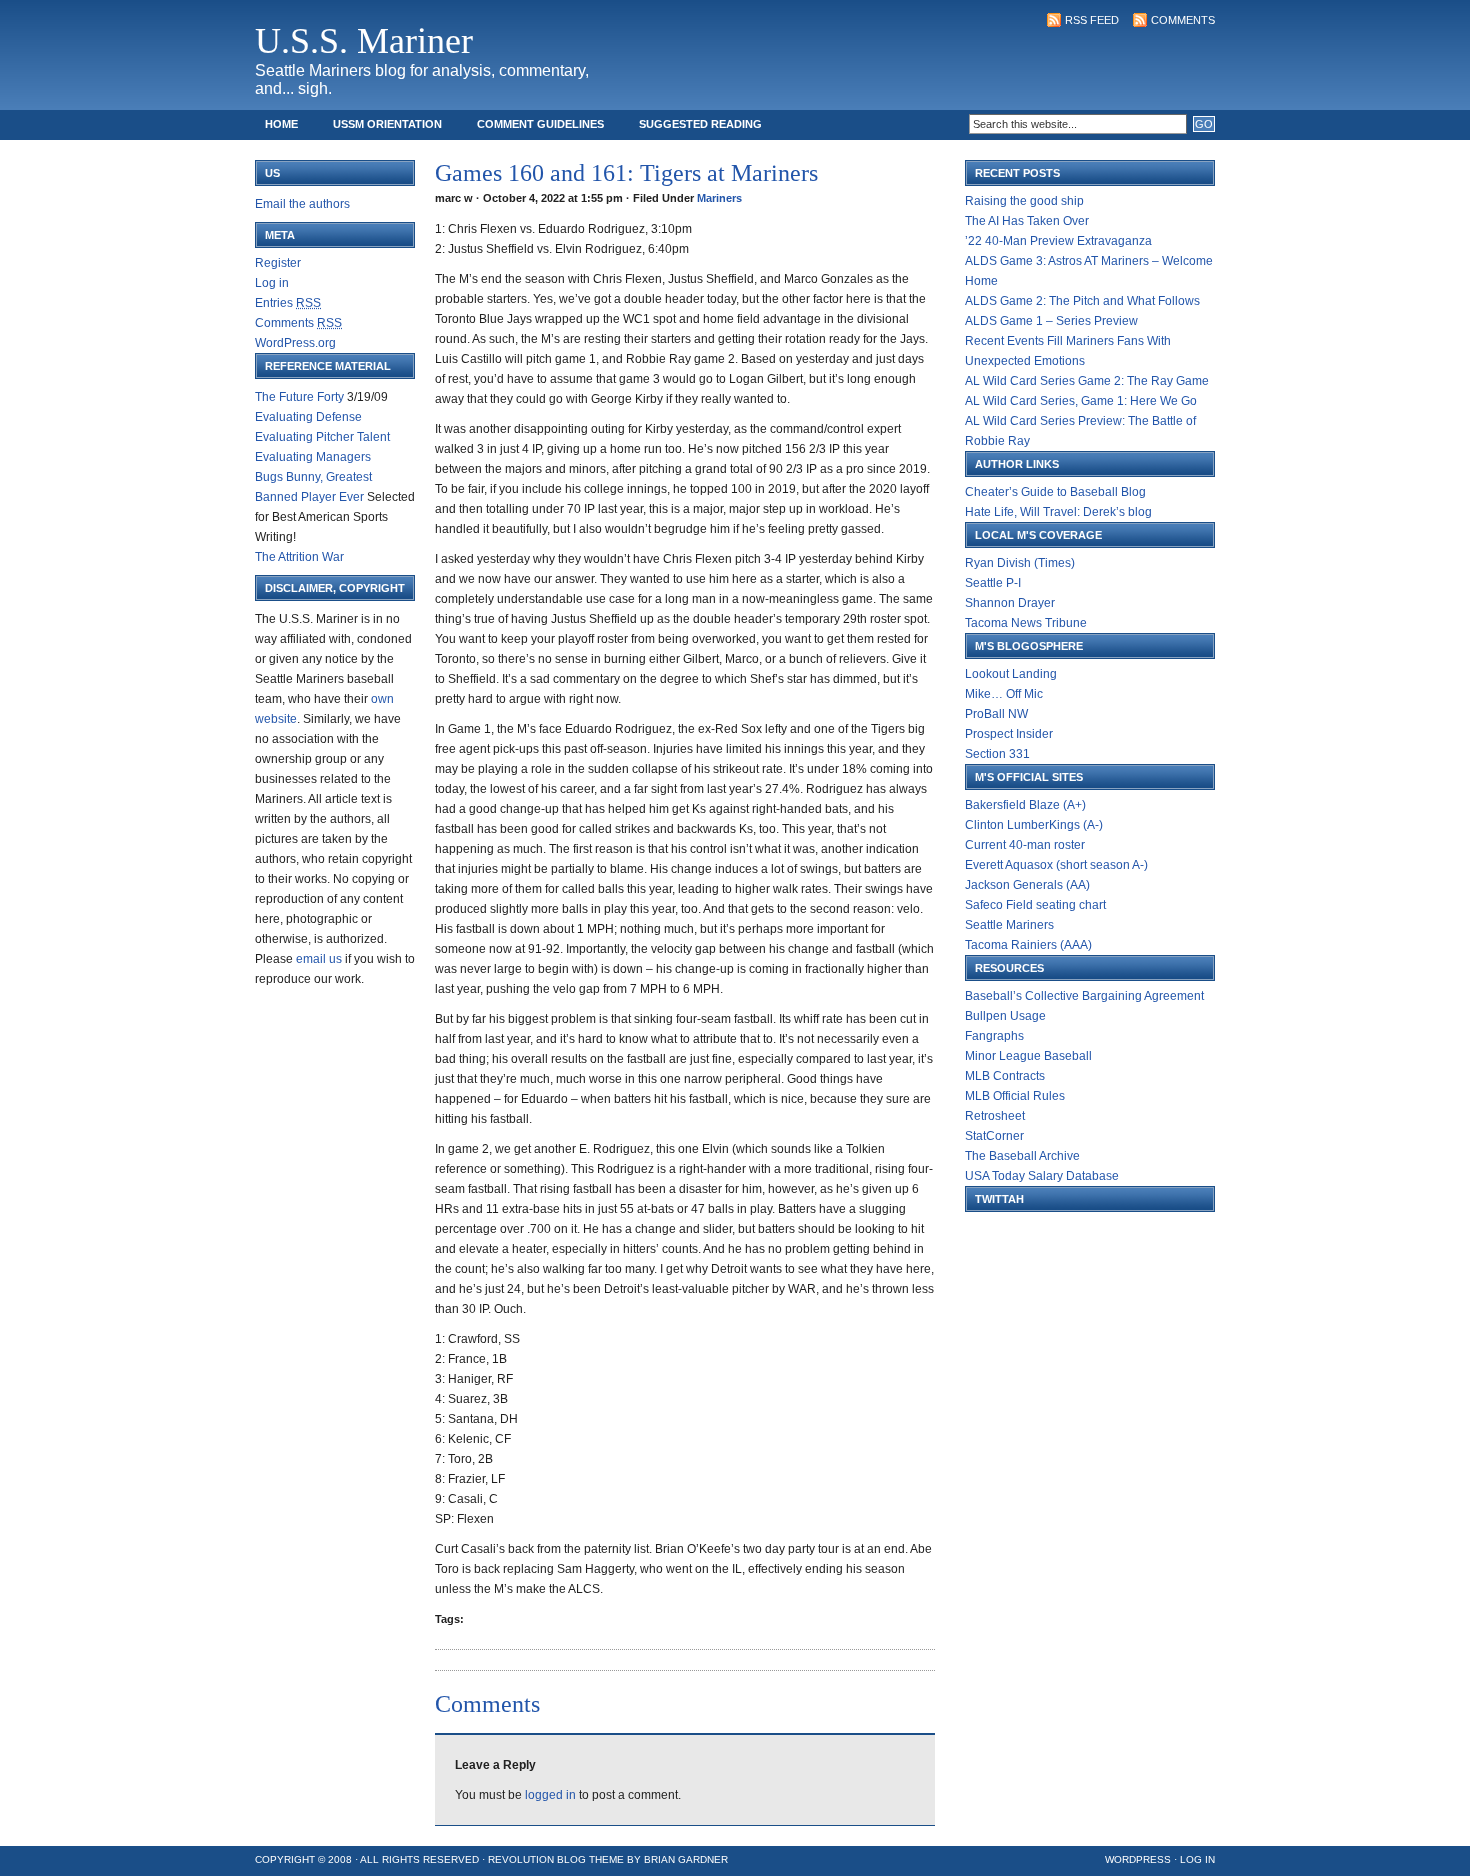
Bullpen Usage (1005, 1016)
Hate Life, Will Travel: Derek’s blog (1058, 512)
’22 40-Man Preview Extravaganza (1058, 241)
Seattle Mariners (1009, 925)
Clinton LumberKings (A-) (1034, 825)
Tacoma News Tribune (1026, 623)
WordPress (1138, 1859)
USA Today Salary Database (1042, 1176)
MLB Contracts (1005, 1076)
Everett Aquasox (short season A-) (1056, 865)
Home (281, 124)
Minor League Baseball (1028, 1056)
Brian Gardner (686, 1859)
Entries (288, 303)
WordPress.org (295, 343)
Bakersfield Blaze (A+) (1025, 805)
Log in (272, 283)
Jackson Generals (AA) (1027, 885)
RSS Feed (1092, 20)
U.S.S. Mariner (364, 41)
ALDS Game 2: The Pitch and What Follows (1082, 301)
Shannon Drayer (1010, 603)
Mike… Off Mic (1004, 694)
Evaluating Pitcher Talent (322, 437)
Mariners (719, 198)
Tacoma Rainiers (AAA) (1028, 945)
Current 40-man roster (1025, 845)
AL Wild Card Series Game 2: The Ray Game (1087, 381)
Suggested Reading (700, 124)
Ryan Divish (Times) (1020, 563)
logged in (550, 1795)
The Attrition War (299, 557)
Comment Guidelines (540, 124)
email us (319, 959)
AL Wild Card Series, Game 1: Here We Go (1081, 401)
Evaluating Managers (313, 457)
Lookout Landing (1011, 674)
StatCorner (994, 1136)
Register (278, 263)
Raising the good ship (1024, 201)
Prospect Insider (1009, 734)
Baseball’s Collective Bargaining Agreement (1084, 996)
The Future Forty (299, 397)
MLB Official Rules (1015, 1096)
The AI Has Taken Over (1027, 221)
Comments (1183, 20)
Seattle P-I (993, 583)
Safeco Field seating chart (1035, 905)
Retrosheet (995, 1116)
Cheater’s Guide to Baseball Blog (1055, 492)
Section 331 (997, 754)
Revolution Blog (537, 1859)
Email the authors (302, 204)
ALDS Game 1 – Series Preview (1051, 321)
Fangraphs (994, 1036)
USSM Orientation (387, 124)
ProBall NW (996, 714)
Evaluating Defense (308, 417)
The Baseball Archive (1022, 1156)
